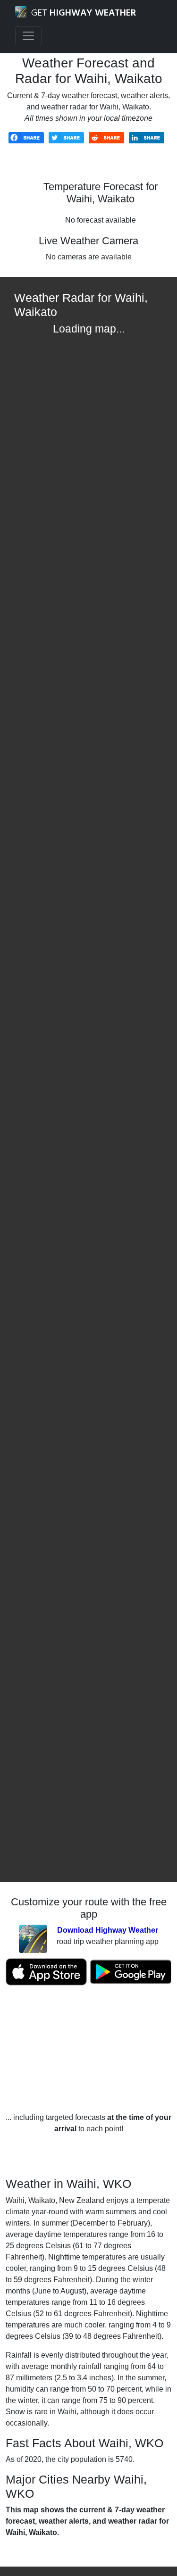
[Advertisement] (88, 2049)
